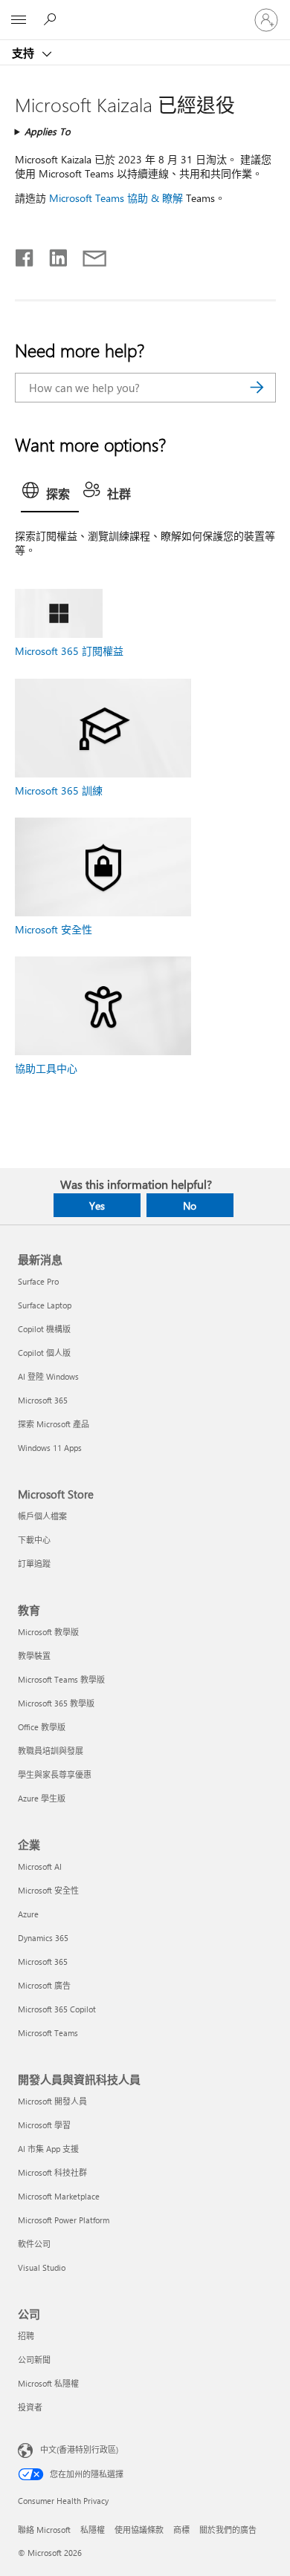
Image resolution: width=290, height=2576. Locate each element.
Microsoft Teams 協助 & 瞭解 (116, 198)
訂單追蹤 (34, 1563)
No (190, 1206)
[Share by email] (88, 255)
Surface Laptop (45, 1305)
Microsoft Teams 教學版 (61, 1679)
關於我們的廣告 (228, 2530)
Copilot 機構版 (44, 1329)
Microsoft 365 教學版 (56, 1703)
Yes (97, 1206)
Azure (28, 1914)
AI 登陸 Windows (48, 1376)
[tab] (50, 495)
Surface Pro (38, 1281)
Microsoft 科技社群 (52, 2172)
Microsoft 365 (43, 1400)
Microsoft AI (40, 1866)
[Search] (257, 388)
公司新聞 (34, 2360)
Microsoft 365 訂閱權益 (69, 651)
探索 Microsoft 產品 (54, 1424)
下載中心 (34, 1540)
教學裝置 (34, 1656)
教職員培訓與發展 (51, 1751)
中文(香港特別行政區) (79, 2449)
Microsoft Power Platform (64, 2220)
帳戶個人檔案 (42, 1516)
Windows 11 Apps (50, 1448)
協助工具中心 (46, 1068)
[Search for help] (52, 19)
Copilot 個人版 (44, 1353)
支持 (25, 53)
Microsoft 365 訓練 (59, 790)
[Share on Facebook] (25, 255)
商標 (181, 2530)
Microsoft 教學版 (48, 1632)
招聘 (26, 2336)
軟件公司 (34, 2244)
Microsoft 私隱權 (48, 2383)
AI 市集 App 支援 (48, 2149)
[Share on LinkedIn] (52, 255)
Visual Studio (42, 2267)
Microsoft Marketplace (59, 2196)
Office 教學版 (42, 1727)
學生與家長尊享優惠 (55, 1774)
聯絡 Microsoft (44, 2530)
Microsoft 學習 (44, 2125)
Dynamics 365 (43, 1938)
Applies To (48, 131)
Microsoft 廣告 (44, 1985)
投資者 (30, 2407)
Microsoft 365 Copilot (57, 2009)
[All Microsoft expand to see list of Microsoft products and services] (19, 20)
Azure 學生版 (42, 1798)
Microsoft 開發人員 (52, 2101)
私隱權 (93, 2530)
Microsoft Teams (48, 2033)
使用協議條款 (139, 2530)
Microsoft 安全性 (54, 929)
